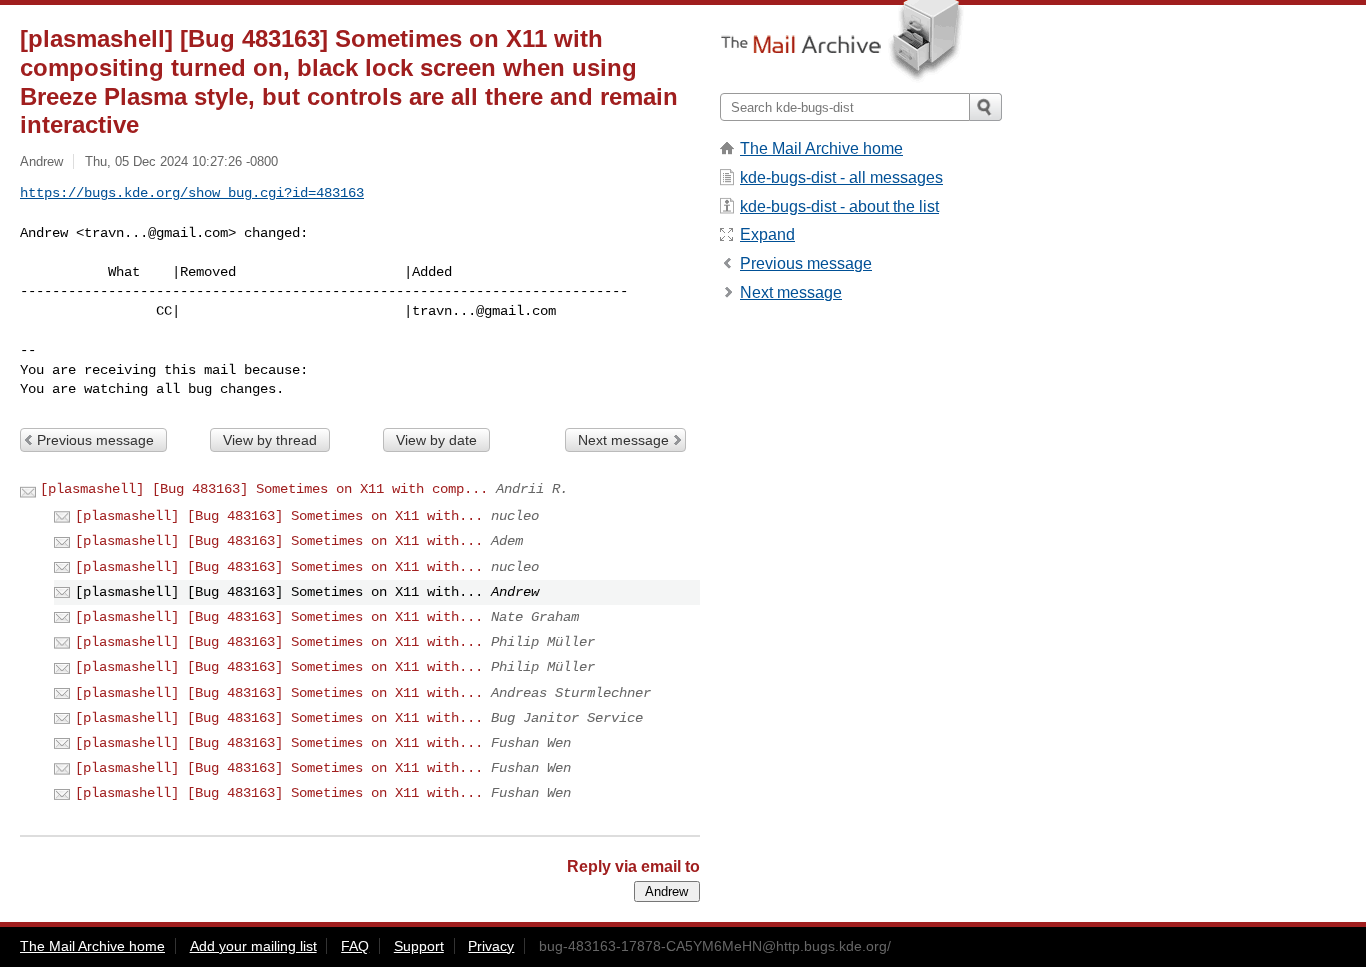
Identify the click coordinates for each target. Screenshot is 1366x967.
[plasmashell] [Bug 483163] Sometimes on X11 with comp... (264, 489)
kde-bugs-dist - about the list (839, 206)
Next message (623, 440)
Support (419, 946)
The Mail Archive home (821, 148)
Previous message (95, 440)
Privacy (491, 946)
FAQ (355, 946)
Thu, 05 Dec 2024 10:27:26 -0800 (181, 161)
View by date (436, 440)
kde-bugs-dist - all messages (841, 177)
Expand (767, 234)
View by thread (270, 440)
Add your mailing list (253, 946)
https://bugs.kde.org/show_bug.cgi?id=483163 (192, 193)
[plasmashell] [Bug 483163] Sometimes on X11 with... (279, 516)
